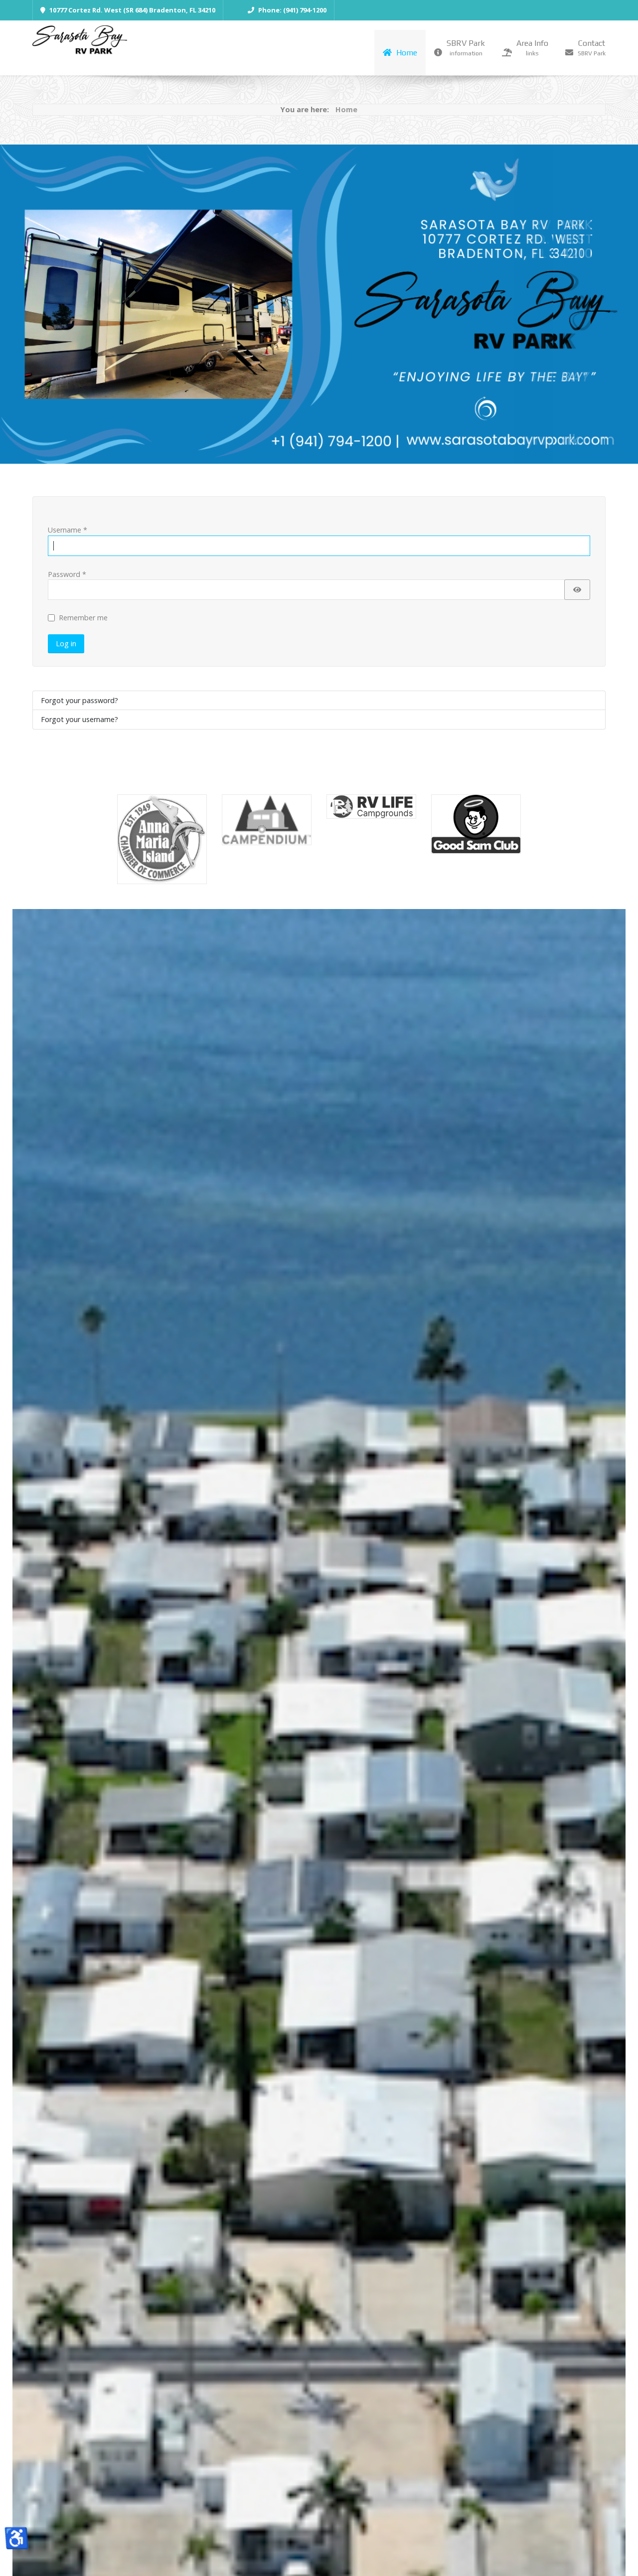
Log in (66, 644)
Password (67, 574)
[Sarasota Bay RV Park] (80, 42)
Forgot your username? (80, 719)
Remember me (83, 618)
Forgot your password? (80, 700)
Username (68, 530)
